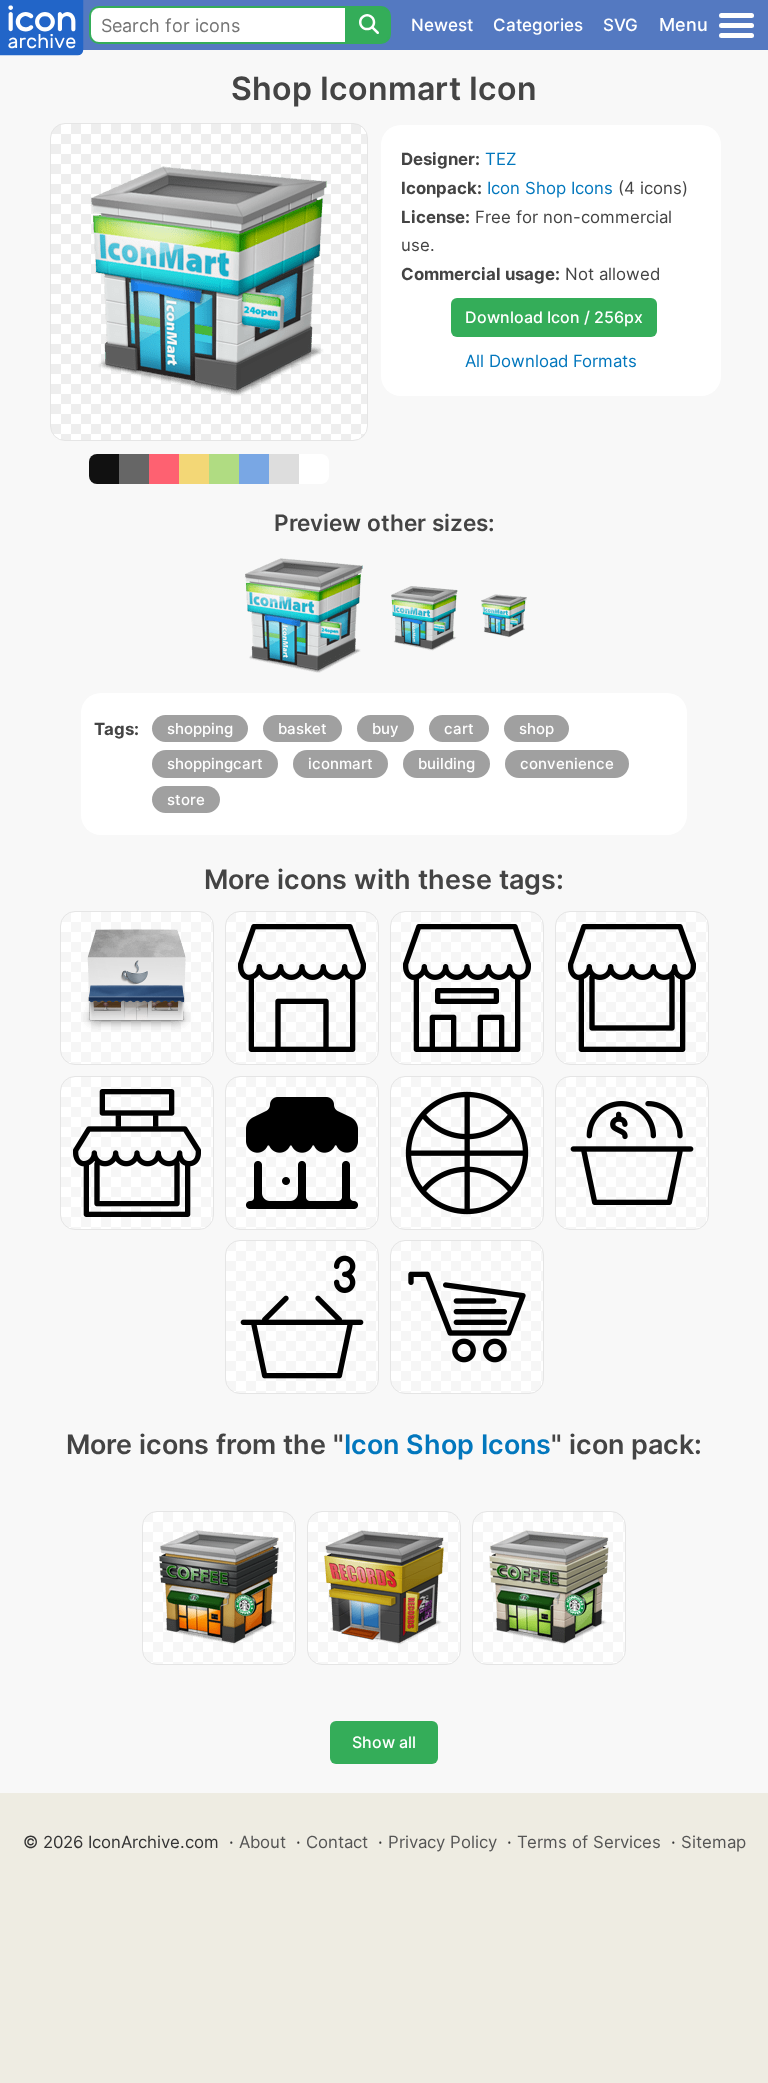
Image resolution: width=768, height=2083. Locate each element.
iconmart (340, 763)
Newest (442, 25)
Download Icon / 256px (554, 317)
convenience (567, 763)
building (446, 763)
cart (459, 728)
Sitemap (713, 1842)
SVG (620, 25)
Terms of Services (589, 1842)
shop (536, 728)
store (186, 799)
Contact (337, 1842)
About (262, 1842)
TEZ (500, 159)
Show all (384, 1742)
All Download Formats (551, 361)
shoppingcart (215, 763)
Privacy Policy (442, 1842)
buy (385, 728)
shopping (200, 728)
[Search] (368, 25)
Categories (538, 25)
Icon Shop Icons (550, 188)
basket (302, 728)
